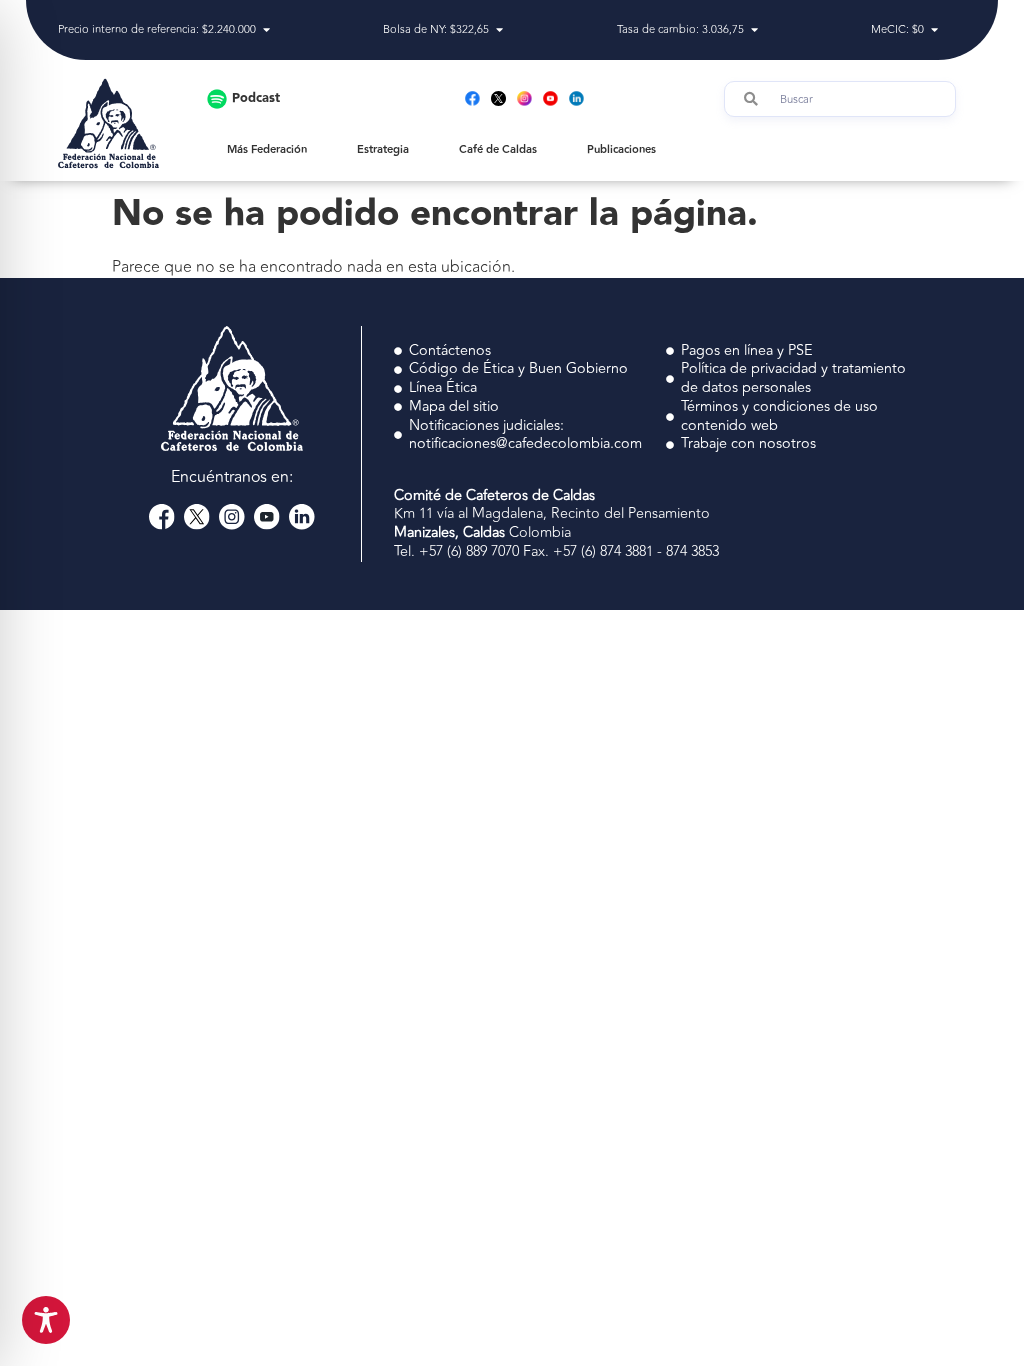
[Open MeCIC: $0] (934, 30)
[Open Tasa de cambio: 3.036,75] (754, 30)
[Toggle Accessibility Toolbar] (46, 1320)
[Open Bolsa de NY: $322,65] (499, 30)
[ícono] (498, 98)
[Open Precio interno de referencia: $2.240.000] (266, 30)
